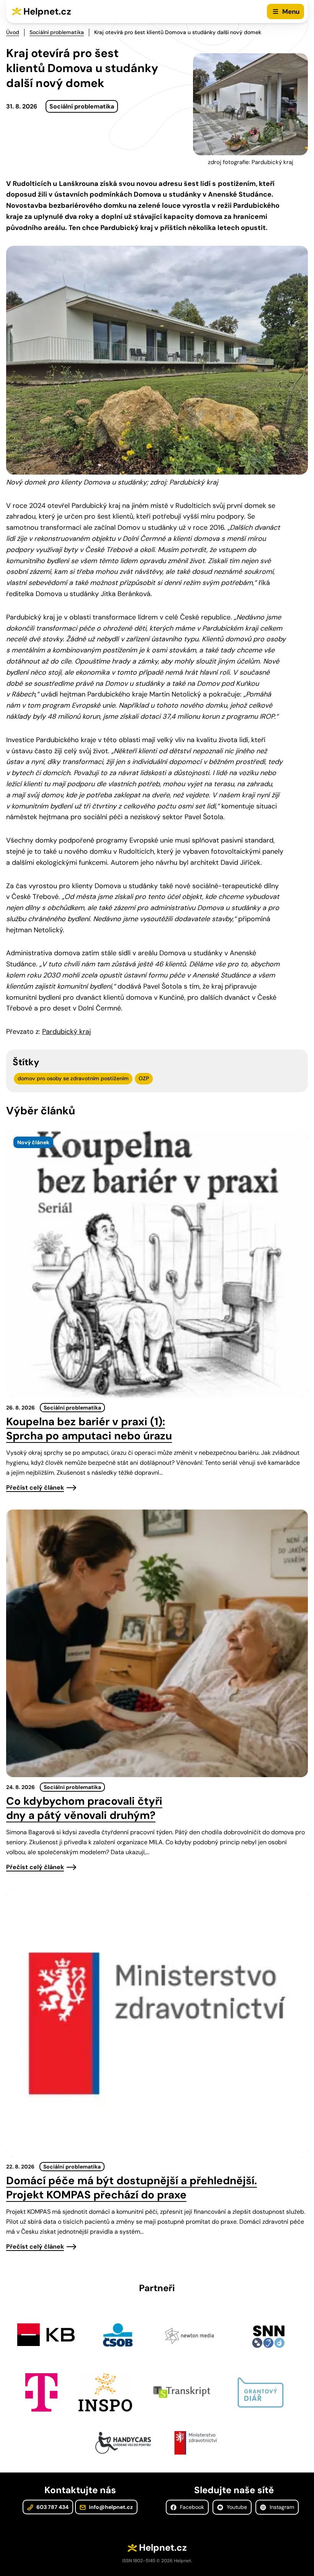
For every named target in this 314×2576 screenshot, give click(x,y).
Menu (291, 11)
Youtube (236, 2507)
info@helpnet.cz (110, 2507)
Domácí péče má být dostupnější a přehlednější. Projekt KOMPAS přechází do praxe (132, 2188)
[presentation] (157, 1264)
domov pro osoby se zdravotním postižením (73, 1078)
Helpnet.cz (47, 11)
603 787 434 (52, 2507)
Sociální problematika (57, 32)
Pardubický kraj (66, 1032)
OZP (144, 1078)
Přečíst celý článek (35, 1488)
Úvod (13, 32)
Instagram (281, 2507)
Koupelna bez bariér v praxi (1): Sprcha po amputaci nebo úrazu (89, 1429)
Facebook (191, 2507)
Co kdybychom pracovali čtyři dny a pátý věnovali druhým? (84, 1808)
